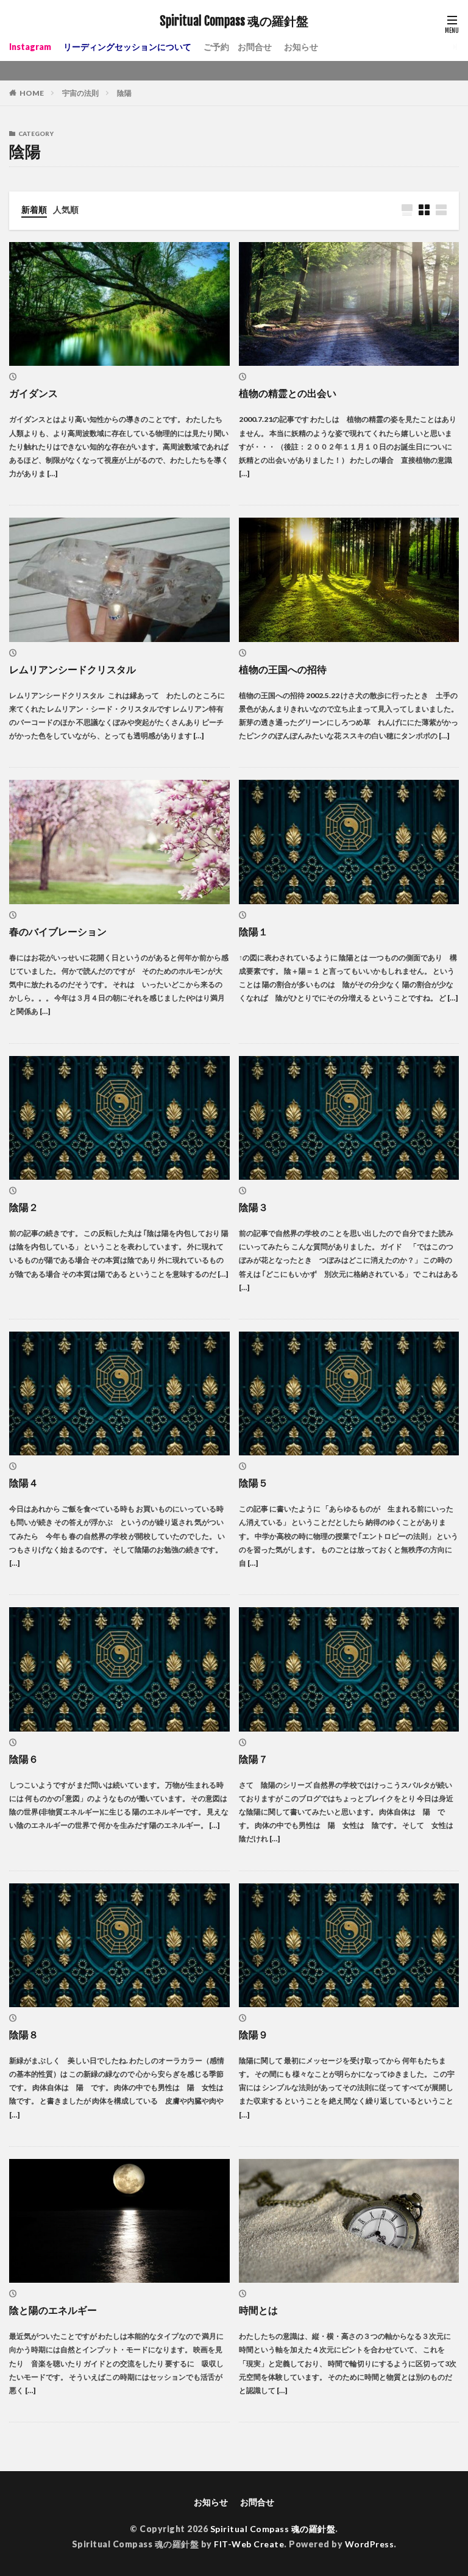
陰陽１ (253, 931)
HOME (32, 93)
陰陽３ (253, 1207)
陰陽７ (253, 1759)
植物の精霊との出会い (288, 393)
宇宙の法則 (80, 93)
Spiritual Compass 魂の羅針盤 (234, 21)
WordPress (370, 2544)
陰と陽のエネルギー (53, 2310)
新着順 (34, 209)
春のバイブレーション (58, 931)
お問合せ (257, 2502)
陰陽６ (24, 1759)
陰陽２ (24, 1207)
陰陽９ (253, 2034)
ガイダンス (34, 393)
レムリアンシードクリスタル (73, 669)
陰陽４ (24, 1482)
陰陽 (124, 93)
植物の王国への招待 (283, 669)
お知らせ (301, 47)
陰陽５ (253, 1482)
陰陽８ (24, 2034)
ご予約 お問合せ (238, 47)
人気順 (66, 209)
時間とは (258, 2310)
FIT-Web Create (249, 2544)
